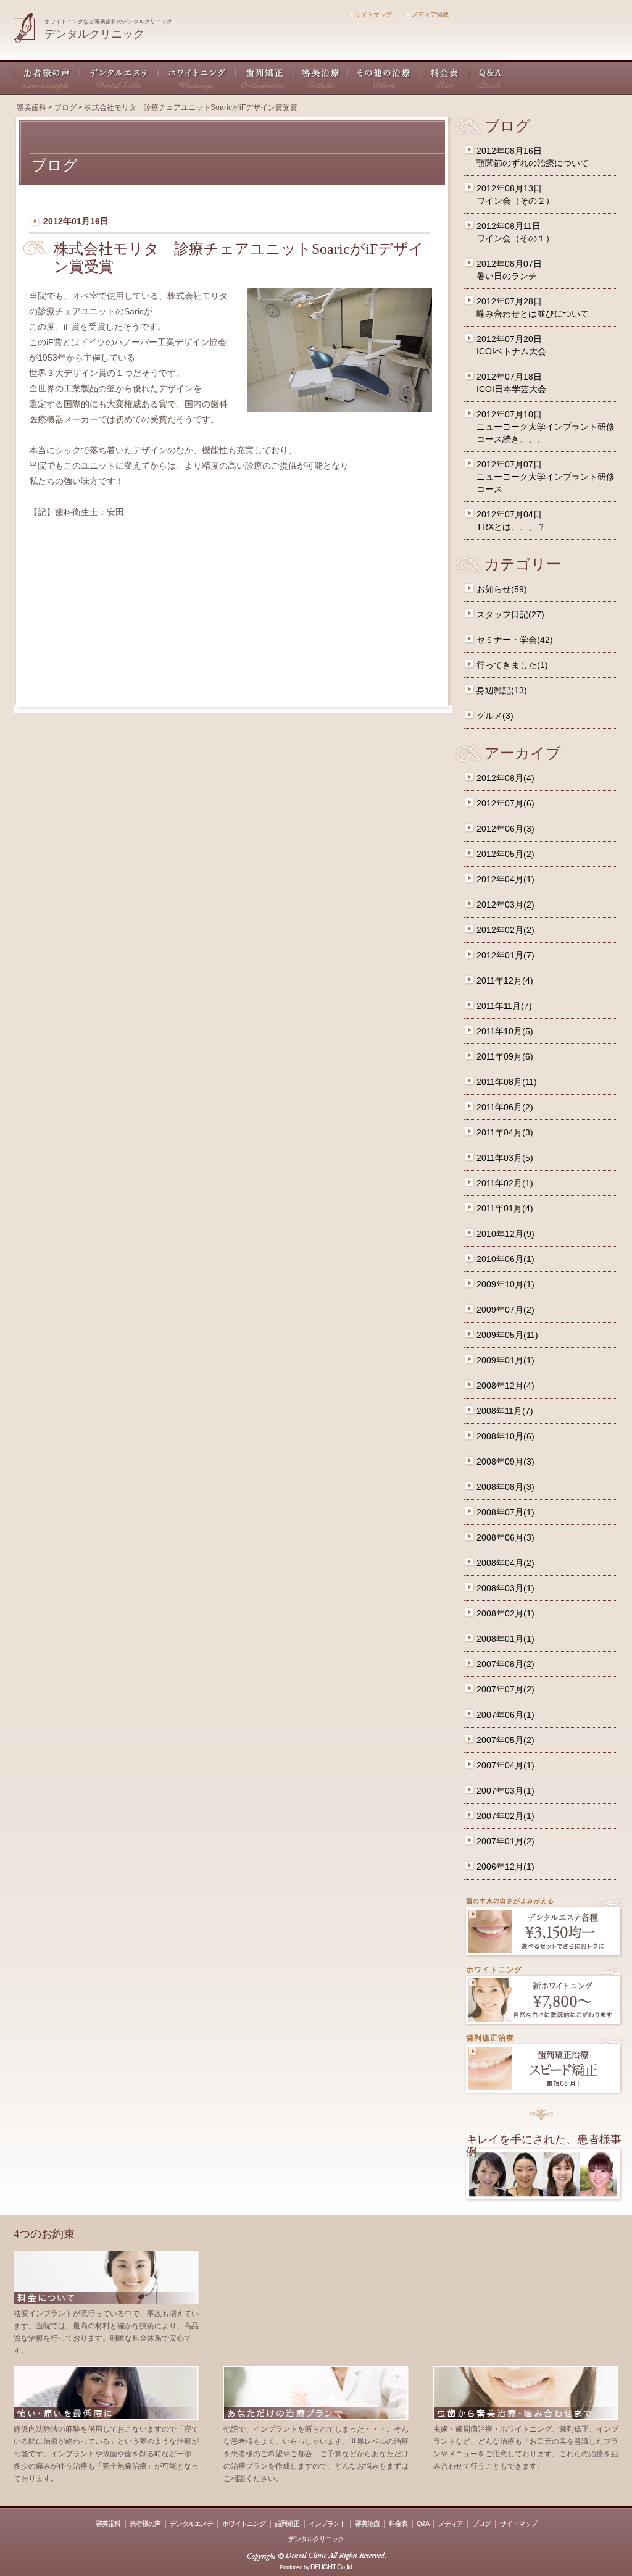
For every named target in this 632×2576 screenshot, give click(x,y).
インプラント (327, 2524)
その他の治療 (385, 77)
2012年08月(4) (505, 778)
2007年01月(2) (505, 1841)
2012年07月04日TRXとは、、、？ (511, 521)
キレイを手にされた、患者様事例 (544, 2146)
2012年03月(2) (505, 905)
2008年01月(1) (505, 1639)
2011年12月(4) (505, 981)
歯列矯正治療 (490, 2038)
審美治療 (321, 77)
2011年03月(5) (505, 1158)
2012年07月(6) (505, 803)
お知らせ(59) (502, 589)
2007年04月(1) (505, 1765)
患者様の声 (47, 77)
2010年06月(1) (505, 1259)
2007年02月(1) (505, 1816)
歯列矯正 (265, 77)
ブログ (65, 107)
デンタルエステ (119, 77)
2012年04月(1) (505, 879)
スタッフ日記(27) (510, 614)
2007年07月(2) (505, 1689)
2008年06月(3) (505, 1537)
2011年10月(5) (505, 1031)
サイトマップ (372, 15)
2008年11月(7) (505, 1411)
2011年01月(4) (505, 1208)
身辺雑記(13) (502, 690)
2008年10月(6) (505, 1436)
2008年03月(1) (505, 1588)
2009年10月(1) (505, 1284)
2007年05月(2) (505, 1740)
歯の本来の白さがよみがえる (510, 1901)
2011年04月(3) (505, 1132)
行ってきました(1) (512, 665)
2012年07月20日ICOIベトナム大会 (511, 345)
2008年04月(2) (505, 1563)
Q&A (485, 77)
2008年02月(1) (505, 1613)
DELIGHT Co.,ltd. (332, 2567)
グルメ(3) (495, 716)
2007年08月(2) (505, 1664)
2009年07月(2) (505, 1310)
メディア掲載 (429, 15)
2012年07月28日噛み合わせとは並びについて (533, 307)
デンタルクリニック (316, 2539)
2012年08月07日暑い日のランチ (509, 270)
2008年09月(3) (505, 1462)
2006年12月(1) (505, 1867)
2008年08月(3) (505, 1487)
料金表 (445, 77)
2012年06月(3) (505, 829)
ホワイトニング (197, 77)
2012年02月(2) (505, 930)
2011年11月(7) (504, 1006)
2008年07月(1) (505, 1512)
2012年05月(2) (505, 854)
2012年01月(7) (505, 955)
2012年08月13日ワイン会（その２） (515, 194)
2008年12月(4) (505, 1386)
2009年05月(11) (507, 1335)
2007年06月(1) (505, 1715)
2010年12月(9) (505, 1234)
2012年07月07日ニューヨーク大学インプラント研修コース (546, 477)
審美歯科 (31, 107)
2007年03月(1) (505, 1791)
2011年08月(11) (507, 1082)
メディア (451, 2524)
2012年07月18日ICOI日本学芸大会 (511, 383)
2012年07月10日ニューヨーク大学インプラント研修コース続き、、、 (546, 427)
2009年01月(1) (505, 1360)
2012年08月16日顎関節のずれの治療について (533, 157)
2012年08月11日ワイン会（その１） (515, 232)
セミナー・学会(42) (515, 640)
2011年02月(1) (505, 1183)
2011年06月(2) (505, 1107)
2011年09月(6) (505, 1056)
